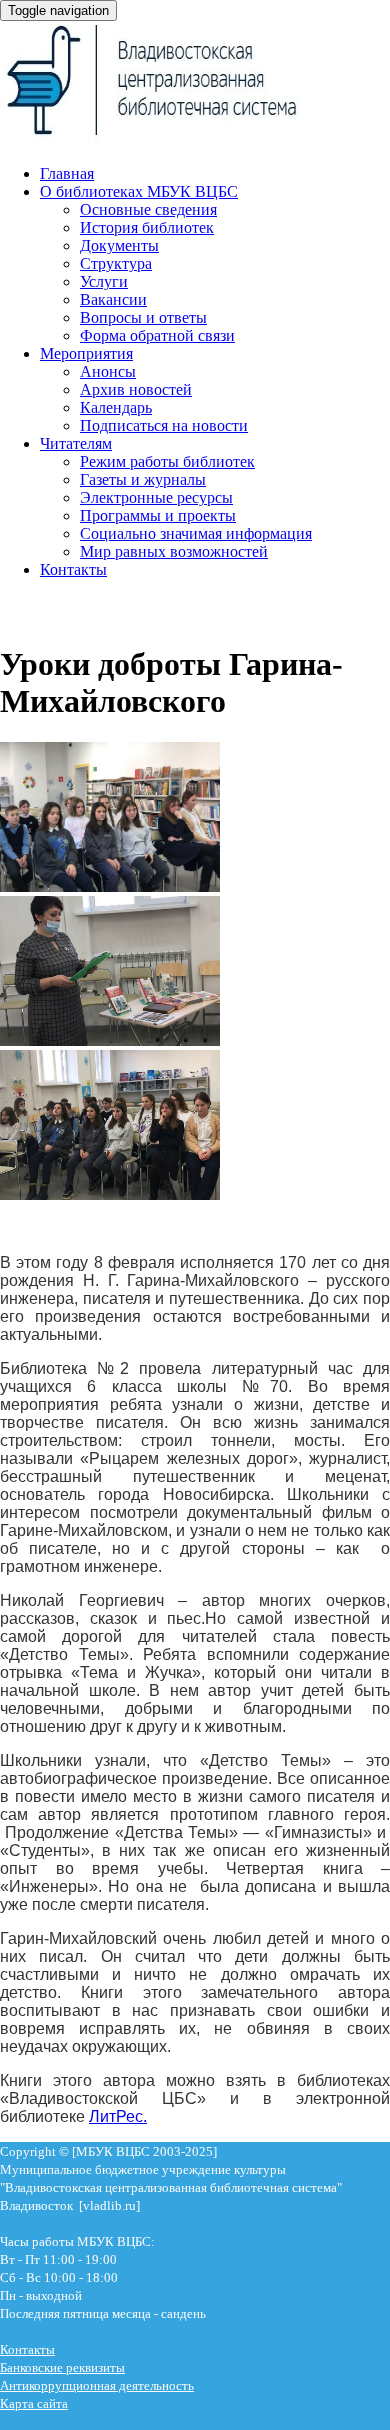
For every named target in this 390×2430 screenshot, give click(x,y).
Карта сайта (34, 2403)
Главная (67, 173)
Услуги (104, 281)
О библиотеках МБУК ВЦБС (139, 191)
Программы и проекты (158, 515)
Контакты (73, 569)
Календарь (116, 407)
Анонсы (108, 371)
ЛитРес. (118, 2116)
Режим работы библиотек (167, 461)
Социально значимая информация (196, 533)
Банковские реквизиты (62, 2367)
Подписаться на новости (164, 425)
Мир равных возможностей (174, 551)
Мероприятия (86, 353)
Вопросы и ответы (143, 317)
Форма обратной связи (157, 335)
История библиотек (147, 227)
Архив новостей (136, 389)
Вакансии (113, 299)
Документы (119, 245)
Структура (116, 263)
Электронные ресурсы (156, 497)
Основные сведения (148, 209)
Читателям (76, 443)
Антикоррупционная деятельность (97, 2385)
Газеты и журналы (143, 479)
